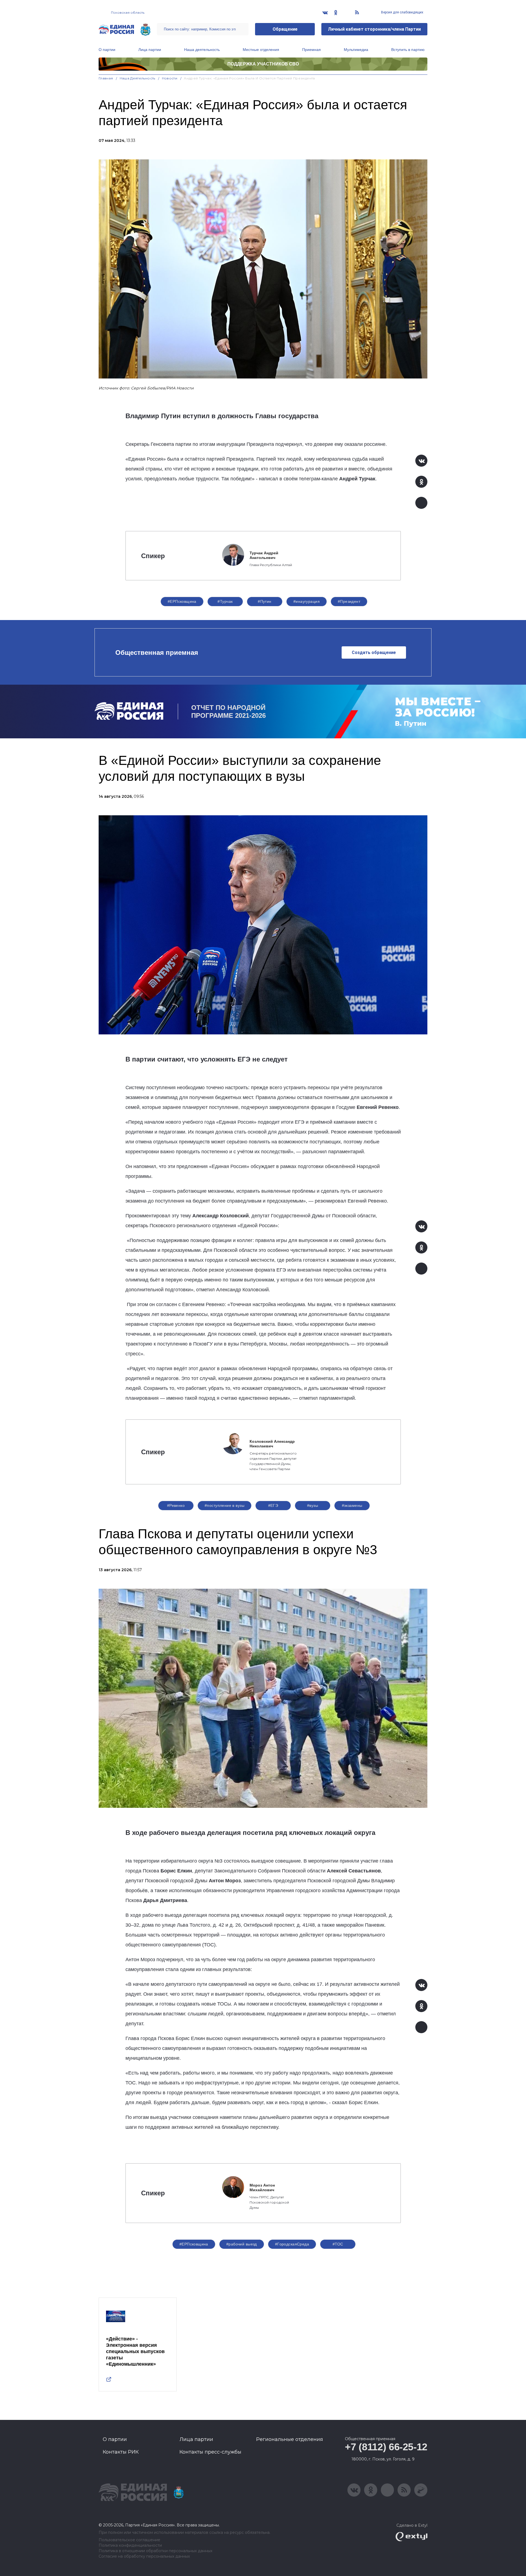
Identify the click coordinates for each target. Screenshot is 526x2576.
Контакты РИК (121, 2452)
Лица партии (150, 50)
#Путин (265, 601)
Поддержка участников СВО (263, 64)
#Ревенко (176, 1505)
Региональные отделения (290, 2439)
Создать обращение (374, 652)
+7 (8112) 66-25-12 (386, 2447)
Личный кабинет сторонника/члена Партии (374, 29)
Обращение (285, 29)
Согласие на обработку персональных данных (144, 2556)
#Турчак (225, 601)
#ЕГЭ (273, 1505)
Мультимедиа (356, 50)
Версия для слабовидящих (402, 12)
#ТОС (338, 2244)
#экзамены (352, 1505)
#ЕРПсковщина (182, 601)
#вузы (313, 1505)
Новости (170, 78)
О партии (107, 50)
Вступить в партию (408, 50)
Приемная (311, 50)
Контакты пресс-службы (210, 2452)
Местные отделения (261, 50)
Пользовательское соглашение (129, 2540)
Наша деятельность (202, 50)
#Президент (349, 601)
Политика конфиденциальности (130, 2545)
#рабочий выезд (242, 2244)
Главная (106, 78)
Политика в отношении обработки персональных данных (155, 2551)
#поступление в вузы (225, 1505)
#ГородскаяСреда (292, 2244)
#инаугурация (307, 601)
